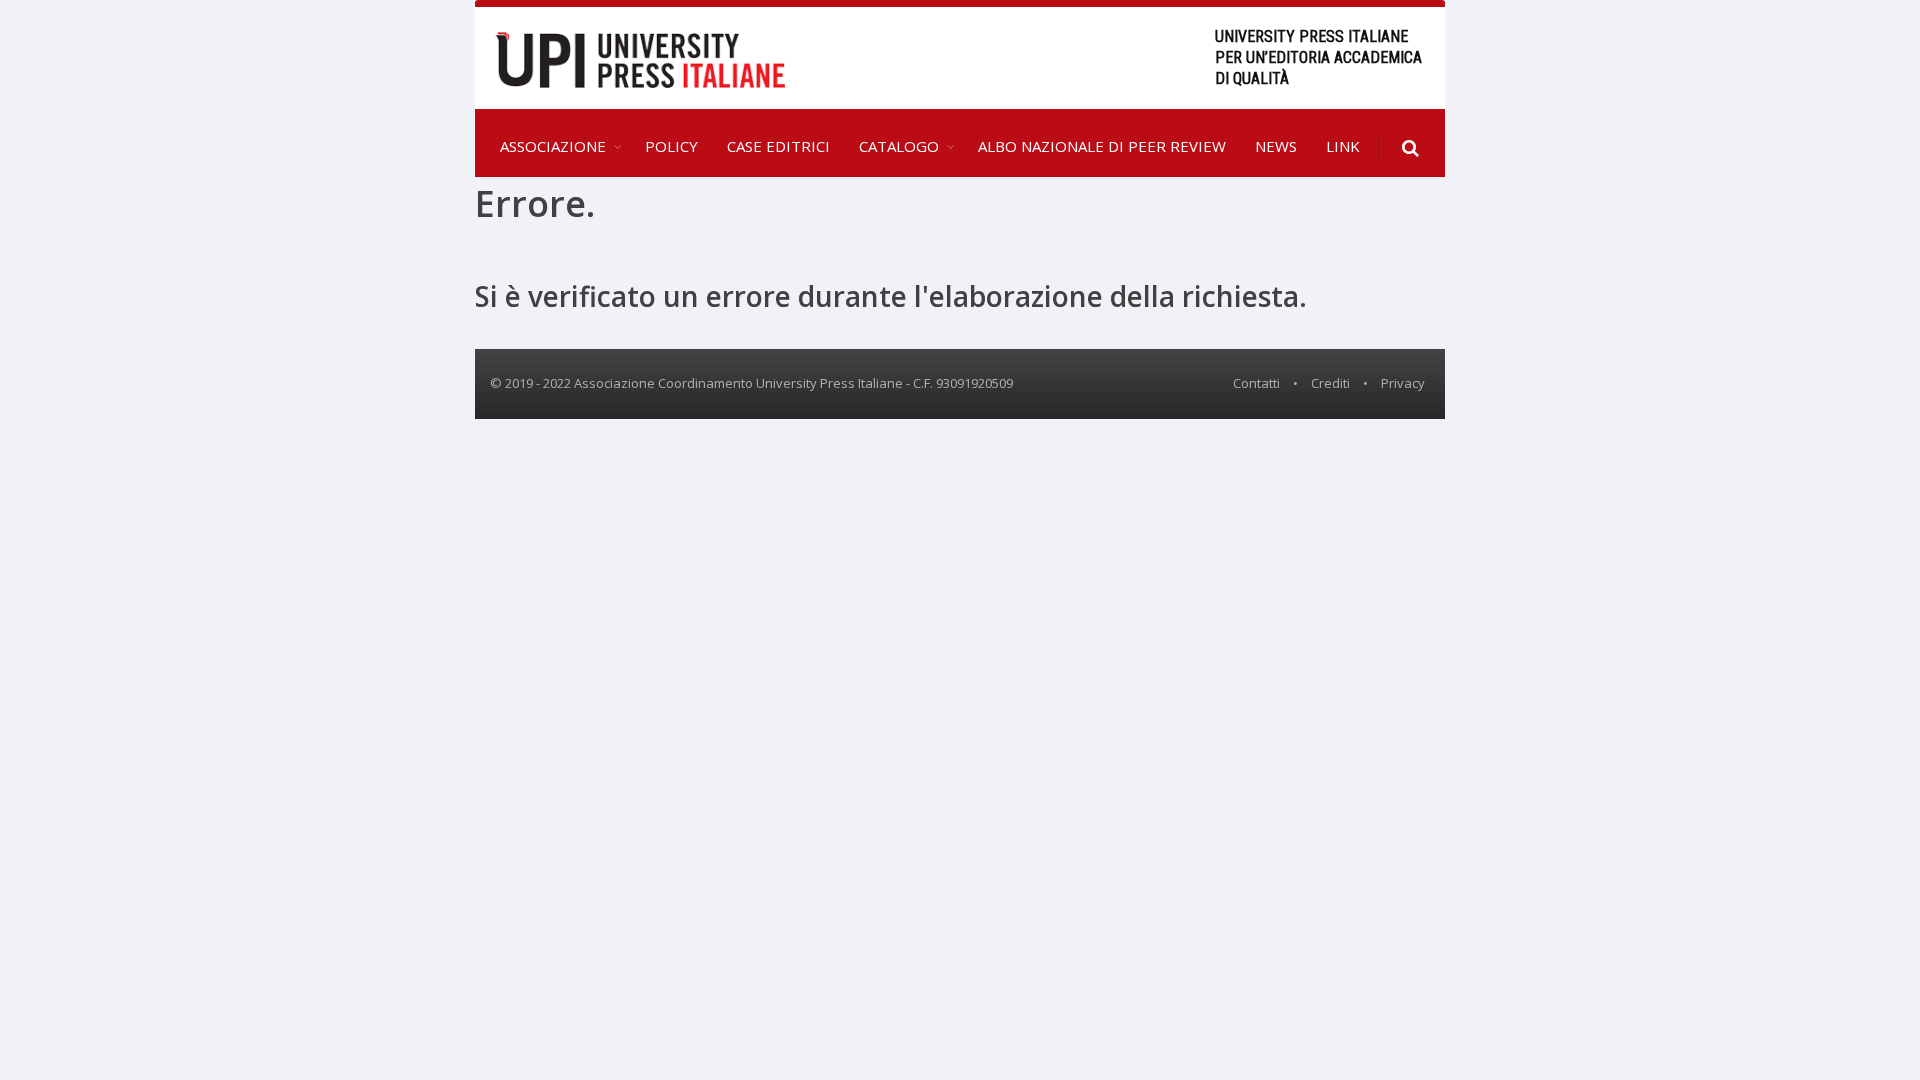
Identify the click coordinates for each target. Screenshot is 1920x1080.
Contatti (1256, 383)
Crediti (1330, 383)
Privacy (1403, 383)
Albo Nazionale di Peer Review (1102, 146)
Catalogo (899, 146)
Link (1343, 146)
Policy (671, 146)
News (1276, 146)
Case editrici (778, 146)
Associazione (553, 146)
